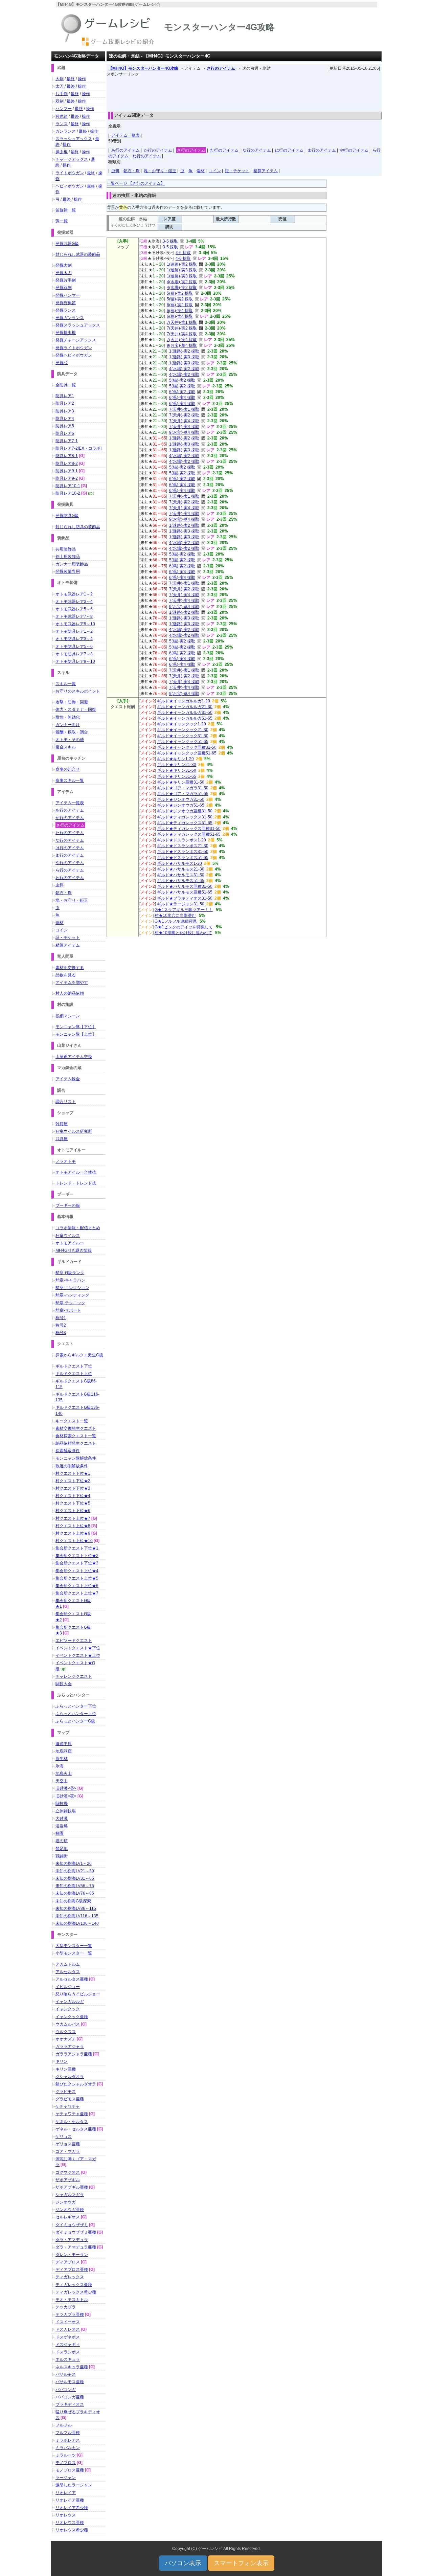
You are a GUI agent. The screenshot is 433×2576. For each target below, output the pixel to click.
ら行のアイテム (70, 870)
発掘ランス (66, 310)
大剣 (60, 79)
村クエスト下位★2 (73, 1481)
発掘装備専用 (68, 571)
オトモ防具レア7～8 (74, 654)
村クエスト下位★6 (73, 1511)
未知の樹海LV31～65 (75, 1878)
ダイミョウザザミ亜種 (76, 2232)
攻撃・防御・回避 (72, 702)
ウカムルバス (68, 2024)
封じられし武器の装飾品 (78, 254)
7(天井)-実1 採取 (182, 322)
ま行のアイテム (322, 150)
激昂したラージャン (74, 2485)
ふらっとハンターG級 (75, 1721)
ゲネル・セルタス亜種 (76, 2129)
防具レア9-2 (67, 478)
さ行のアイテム (221, 68)
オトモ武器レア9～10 (75, 624)
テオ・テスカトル (72, 2300)
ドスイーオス (68, 2322)
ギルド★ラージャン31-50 (181, 904)
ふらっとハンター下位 (76, 1706)
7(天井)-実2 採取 (182, 328)
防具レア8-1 (67, 456)
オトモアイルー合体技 (76, 1172)
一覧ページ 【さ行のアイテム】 (136, 183)
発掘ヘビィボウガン (74, 355)
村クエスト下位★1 (73, 1473)
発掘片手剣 (66, 280)
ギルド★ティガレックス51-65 (185, 823)
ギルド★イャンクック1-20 (181, 724)
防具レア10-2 (68, 493)
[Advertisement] (244, 92)
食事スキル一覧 (70, 781)
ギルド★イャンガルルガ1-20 (184, 701)
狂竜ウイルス (68, 1236)
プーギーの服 (68, 1205)
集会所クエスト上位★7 (77, 1593)
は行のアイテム (289, 150)
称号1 (61, 1318)
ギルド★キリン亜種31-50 (181, 782)
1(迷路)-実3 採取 (182, 270)
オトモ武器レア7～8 (74, 616)
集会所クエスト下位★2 (77, 1556)
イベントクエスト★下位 (78, 1648)
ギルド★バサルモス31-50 (181, 875)
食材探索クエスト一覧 (76, 1436)
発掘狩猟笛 (66, 303)
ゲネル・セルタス (72, 2122)
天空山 (62, 1781)
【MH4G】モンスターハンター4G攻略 (143, 68)
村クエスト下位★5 (73, 1503)
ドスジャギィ (68, 2345)
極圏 (60, 1833)
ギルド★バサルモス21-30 (181, 869)
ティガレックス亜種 (74, 2285)
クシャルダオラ (70, 2077)
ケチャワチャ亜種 (72, 2114)
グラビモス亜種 (70, 2099)
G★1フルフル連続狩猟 (176, 921)
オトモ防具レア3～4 (74, 639)
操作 (82, 79)
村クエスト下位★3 (73, 1488)
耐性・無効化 (68, 717)
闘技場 (62, 1804)
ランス (62, 124)
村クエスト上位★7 (73, 1518)
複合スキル (66, 747)
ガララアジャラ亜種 (74, 2054)
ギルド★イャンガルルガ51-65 (185, 718)
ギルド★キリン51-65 (177, 776)
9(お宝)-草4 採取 (182, 345)
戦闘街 (62, 1856)
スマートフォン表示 (241, 2563)
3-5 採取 (170, 241)
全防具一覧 (66, 385)
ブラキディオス (70, 2404)
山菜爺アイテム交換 (74, 1057)
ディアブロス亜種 (72, 2269)
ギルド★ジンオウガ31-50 (181, 799)
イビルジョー (68, 1987)
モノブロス (66, 2463)
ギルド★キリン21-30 (177, 765)
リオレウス (66, 2515)
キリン (62, 2061)
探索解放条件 (68, 1451)
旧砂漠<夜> (66, 1796)
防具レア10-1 (68, 486)
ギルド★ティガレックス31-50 (185, 817)
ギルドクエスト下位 (74, 1366)
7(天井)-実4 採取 (182, 334)
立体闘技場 (66, 1811)
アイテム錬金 (68, 1079)
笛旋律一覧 (66, 210)
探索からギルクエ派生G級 (79, 1355)
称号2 (61, 1325)
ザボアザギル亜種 (72, 2187)
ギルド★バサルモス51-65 (181, 881)
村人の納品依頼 (70, 993)
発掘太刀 (64, 273)
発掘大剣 (64, 265)
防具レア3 (65, 411)
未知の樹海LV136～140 (77, 1923)
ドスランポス (68, 2352)
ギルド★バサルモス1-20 (179, 863)
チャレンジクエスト (74, 1676)
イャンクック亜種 (72, 2017)
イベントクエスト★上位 (78, 1655)
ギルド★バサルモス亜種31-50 (185, 886)
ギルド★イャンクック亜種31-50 (187, 747)
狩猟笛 (62, 116)
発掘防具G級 (67, 516)
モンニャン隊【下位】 (76, 1027)
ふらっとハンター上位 (76, 1714)
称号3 (61, 1333)
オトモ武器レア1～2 (74, 594)
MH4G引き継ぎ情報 (74, 1250)
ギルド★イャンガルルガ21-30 (185, 707)
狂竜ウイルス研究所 (74, 1131)
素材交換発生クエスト (76, 1428)
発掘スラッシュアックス (78, 325)
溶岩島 (62, 1826)
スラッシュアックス (74, 139)
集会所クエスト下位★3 (77, 1563)
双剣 (60, 101)
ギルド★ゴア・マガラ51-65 (183, 794)
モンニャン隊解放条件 (76, 1458)
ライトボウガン (70, 173)
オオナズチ (66, 2039)
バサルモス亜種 (70, 2382)
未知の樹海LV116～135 (77, 1916)
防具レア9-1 (67, 471)
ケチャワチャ (68, 2106)
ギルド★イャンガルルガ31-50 (185, 713)
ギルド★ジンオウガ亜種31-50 (185, 811)
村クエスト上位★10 (74, 1541)
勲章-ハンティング (72, 1295)
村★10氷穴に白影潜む (175, 916)
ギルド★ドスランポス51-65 (183, 858)
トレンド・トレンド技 (76, 1183)
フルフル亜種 (68, 2433)
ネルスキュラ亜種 (72, 2367)
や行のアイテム (354, 150)
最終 (71, 79)
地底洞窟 (64, 1751)
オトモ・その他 (70, 740)
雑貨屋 (62, 1124)
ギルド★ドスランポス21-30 (183, 846)
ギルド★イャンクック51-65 (183, 742)
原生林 (62, 1759)
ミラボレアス (68, 2440)
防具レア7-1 (67, 441)
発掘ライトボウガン (74, 348)
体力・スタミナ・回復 (76, 709)
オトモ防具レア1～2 (74, 631)
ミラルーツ (66, 2455)
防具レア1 (65, 396)
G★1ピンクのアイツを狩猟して (184, 927)
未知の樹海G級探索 (73, 1901)
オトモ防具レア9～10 (75, 661)
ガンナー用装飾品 (72, 564)
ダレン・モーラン (72, 2255)
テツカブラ (66, 2307)
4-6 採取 (183, 253)
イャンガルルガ (70, 2002)
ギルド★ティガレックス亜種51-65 (189, 834)
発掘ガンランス (70, 318)
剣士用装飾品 (68, 557)
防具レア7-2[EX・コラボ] (78, 448)
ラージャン (66, 2478)
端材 (201, 171)
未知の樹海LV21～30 (75, 1871)
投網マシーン (68, 1016)
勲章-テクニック (70, 1303)
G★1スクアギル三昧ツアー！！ (184, 910)
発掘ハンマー (68, 295)
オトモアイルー (70, 1243)
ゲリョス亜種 (68, 2144)
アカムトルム (68, 1964)
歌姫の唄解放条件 (72, 1466)
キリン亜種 (66, 2069)
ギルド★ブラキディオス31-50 (185, 898)
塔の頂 (62, 1841)
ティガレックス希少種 (76, 2292)
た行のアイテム (224, 150)
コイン (215, 171)
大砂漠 (62, 1818)
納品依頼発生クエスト (76, 1443)
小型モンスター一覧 (74, 1953)
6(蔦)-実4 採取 (180, 311)
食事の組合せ (68, 769)
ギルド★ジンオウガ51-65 (181, 805)
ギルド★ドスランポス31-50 (183, 852)
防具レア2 (65, 403)
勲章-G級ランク (70, 1273)
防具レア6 (65, 433)
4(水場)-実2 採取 (182, 282)
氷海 (60, 1766)
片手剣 (62, 94)
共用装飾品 (66, 549)
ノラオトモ (66, 1161)
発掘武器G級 (67, 244)
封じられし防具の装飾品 (78, 527)
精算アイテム (266, 171)
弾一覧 (62, 221)
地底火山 (64, 1773)
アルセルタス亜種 (72, 1979)
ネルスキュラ (68, 2359)
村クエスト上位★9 (73, 1533)
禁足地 (62, 1849)
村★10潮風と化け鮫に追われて (183, 933)
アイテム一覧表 (126, 135)
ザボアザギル (68, 2180)
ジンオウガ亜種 (70, 2210)
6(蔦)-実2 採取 (180, 305)
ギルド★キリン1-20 (175, 759)
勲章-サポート (68, 1310)
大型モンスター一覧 (74, 1946)
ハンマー (64, 109)
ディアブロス (68, 2262)
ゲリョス (64, 2137)
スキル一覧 (66, 684)
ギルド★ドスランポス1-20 (181, 840)
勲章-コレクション (72, 1288)
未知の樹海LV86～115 (76, 1908)
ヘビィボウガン (70, 186)
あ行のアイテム (126, 150)
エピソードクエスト (74, 1641)
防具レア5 (65, 426)
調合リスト (66, 1102)
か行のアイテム (158, 150)
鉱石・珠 (132, 171)
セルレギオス (68, 2217)
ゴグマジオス (68, 2172)
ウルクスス (66, 2032)
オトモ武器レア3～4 (74, 602)
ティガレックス (70, 2277)
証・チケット (237, 171)
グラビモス (66, 2092)
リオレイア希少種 (72, 2508)
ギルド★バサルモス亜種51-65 (185, 892)
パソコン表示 (183, 2563)
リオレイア (66, 2493)
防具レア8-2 (67, 464)
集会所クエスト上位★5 (77, 1578)
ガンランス (66, 131)
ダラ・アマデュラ (72, 2240)
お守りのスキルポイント (78, 691)
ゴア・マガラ (68, 2151)
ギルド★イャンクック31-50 (183, 736)
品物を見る (66, 975)
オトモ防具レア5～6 (74, 647)
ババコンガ (66, 2390)
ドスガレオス (68, 2329)
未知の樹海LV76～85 (75, 1893)
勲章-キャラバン (70, 1280)
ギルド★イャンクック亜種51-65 (187, 753)
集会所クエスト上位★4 (77, 1571)
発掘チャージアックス (76, 340)
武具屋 (62, 1139)
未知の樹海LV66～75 (75, 1886)
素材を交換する (70, 968)
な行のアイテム (257, 150)
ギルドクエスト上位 (74, 1374)
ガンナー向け (68, 725)
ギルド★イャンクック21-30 (183, 730)
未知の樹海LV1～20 (74, 1863)
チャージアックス (72, 159)
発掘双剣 (64, 288)
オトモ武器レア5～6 (74, 609)
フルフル (64, 2425)
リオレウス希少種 (72, 2530)
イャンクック (68, 2009)
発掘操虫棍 (66, 333)
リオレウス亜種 (70, 2523)
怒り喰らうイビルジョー (78, 1994)
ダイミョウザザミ (72, 2225)
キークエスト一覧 (72, 1421)
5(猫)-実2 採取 (180, 293)
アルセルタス (68, 1972)
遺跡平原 (64, 1744)
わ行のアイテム (147, 156)
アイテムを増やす (72, 982)
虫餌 (115, 171)
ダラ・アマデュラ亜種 (76, 2247)
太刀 (60, 86)
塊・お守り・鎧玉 (160, 171)
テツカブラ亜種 (70, 2314)
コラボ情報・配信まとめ (78, 1228)
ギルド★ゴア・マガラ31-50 (183, 788)
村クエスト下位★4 (73, 1496)
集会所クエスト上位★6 (77, 1586)
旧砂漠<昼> (66, 1788)
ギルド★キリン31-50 (177, 770)
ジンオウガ (66, 2202)
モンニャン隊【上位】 (76, 1034)
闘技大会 (64, 1684)
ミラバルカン (68, 2448)
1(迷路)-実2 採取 (182, 264)
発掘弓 (62, 363)
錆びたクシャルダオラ (76, 2084)
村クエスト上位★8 (73, 1526)
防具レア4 (65, 419)
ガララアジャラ (70, 2047)
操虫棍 (62, 152)
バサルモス (66, 2374)
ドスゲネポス (68, 2337)
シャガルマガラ (70, 2195)
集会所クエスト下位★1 (77, 1548)
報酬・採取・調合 (72, 732)
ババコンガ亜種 (70, 2397)
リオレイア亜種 (70, 2500)
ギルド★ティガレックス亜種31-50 (189, 829)
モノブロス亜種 (70, 2470)
